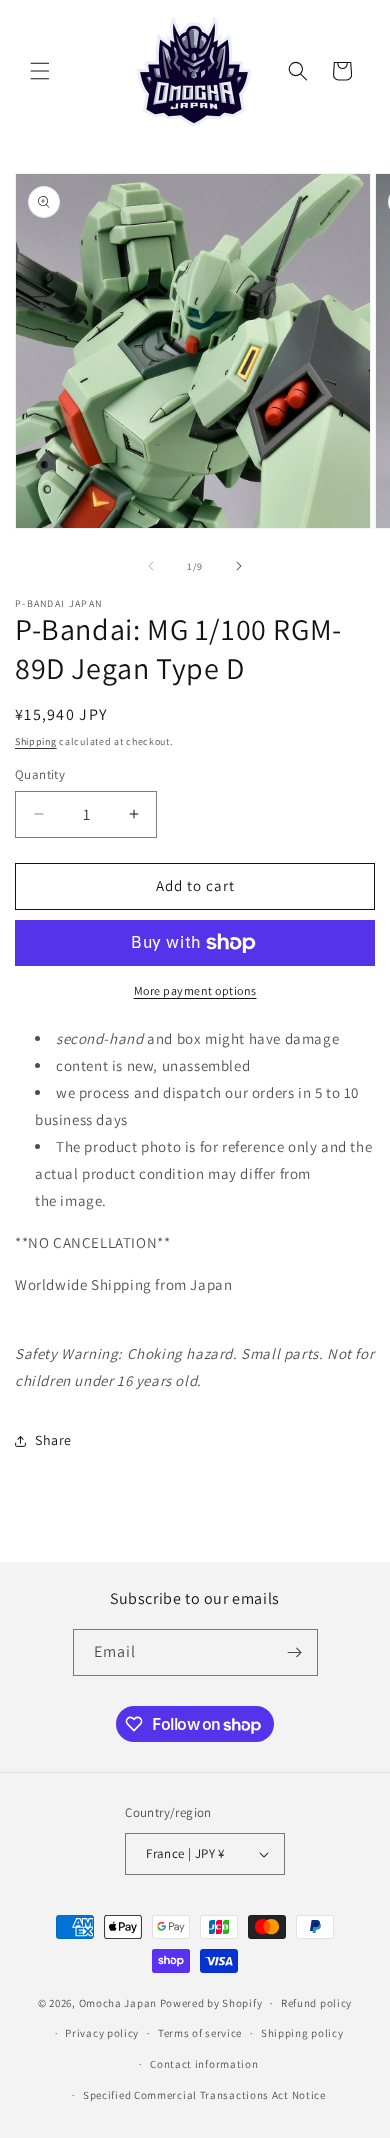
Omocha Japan (118, 2003)
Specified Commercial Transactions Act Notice (204, 2095)
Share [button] (53, 1440)
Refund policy (316, 2003)
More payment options (195, 990)
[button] (40, 71)
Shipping (36, 741)
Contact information (204, 2064)
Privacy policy (102, 2033)
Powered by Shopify (211, 2003)
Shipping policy (302, 2033)
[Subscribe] (295, 1652)
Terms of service (200, 2033)
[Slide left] (151, 566)
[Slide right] (239, 566)
